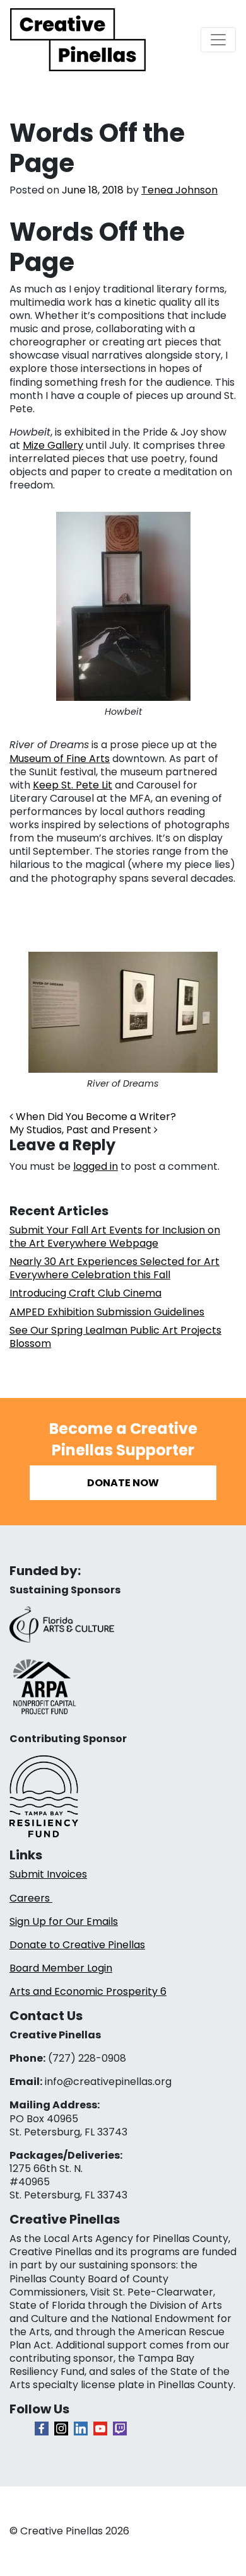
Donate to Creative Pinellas (77, 1945)
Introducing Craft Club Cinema (85, 1293)
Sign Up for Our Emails (64, 1921)
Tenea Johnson (179, 190)
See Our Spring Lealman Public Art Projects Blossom (115, 1337)
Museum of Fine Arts (60, 759)
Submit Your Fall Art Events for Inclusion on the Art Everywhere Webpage (115, 1237)
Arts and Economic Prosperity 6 (88, 1991)
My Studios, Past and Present (82, 1130)
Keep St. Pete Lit (73, 785)
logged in (96, 1166)
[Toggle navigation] (218, 40)
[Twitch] (120, 2429)
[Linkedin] (81, 2429)
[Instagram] (61, 2429)
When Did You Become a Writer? (95, 1117)
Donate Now (123, 1483)
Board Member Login (61, 1968)
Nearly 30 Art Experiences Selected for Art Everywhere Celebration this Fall (114, 1268)
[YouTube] (100, 2429)
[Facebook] (42, 2429)
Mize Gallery (53, 445)
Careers (31, 1898)
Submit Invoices (48, 1874)
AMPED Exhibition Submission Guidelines (107, 1312)
